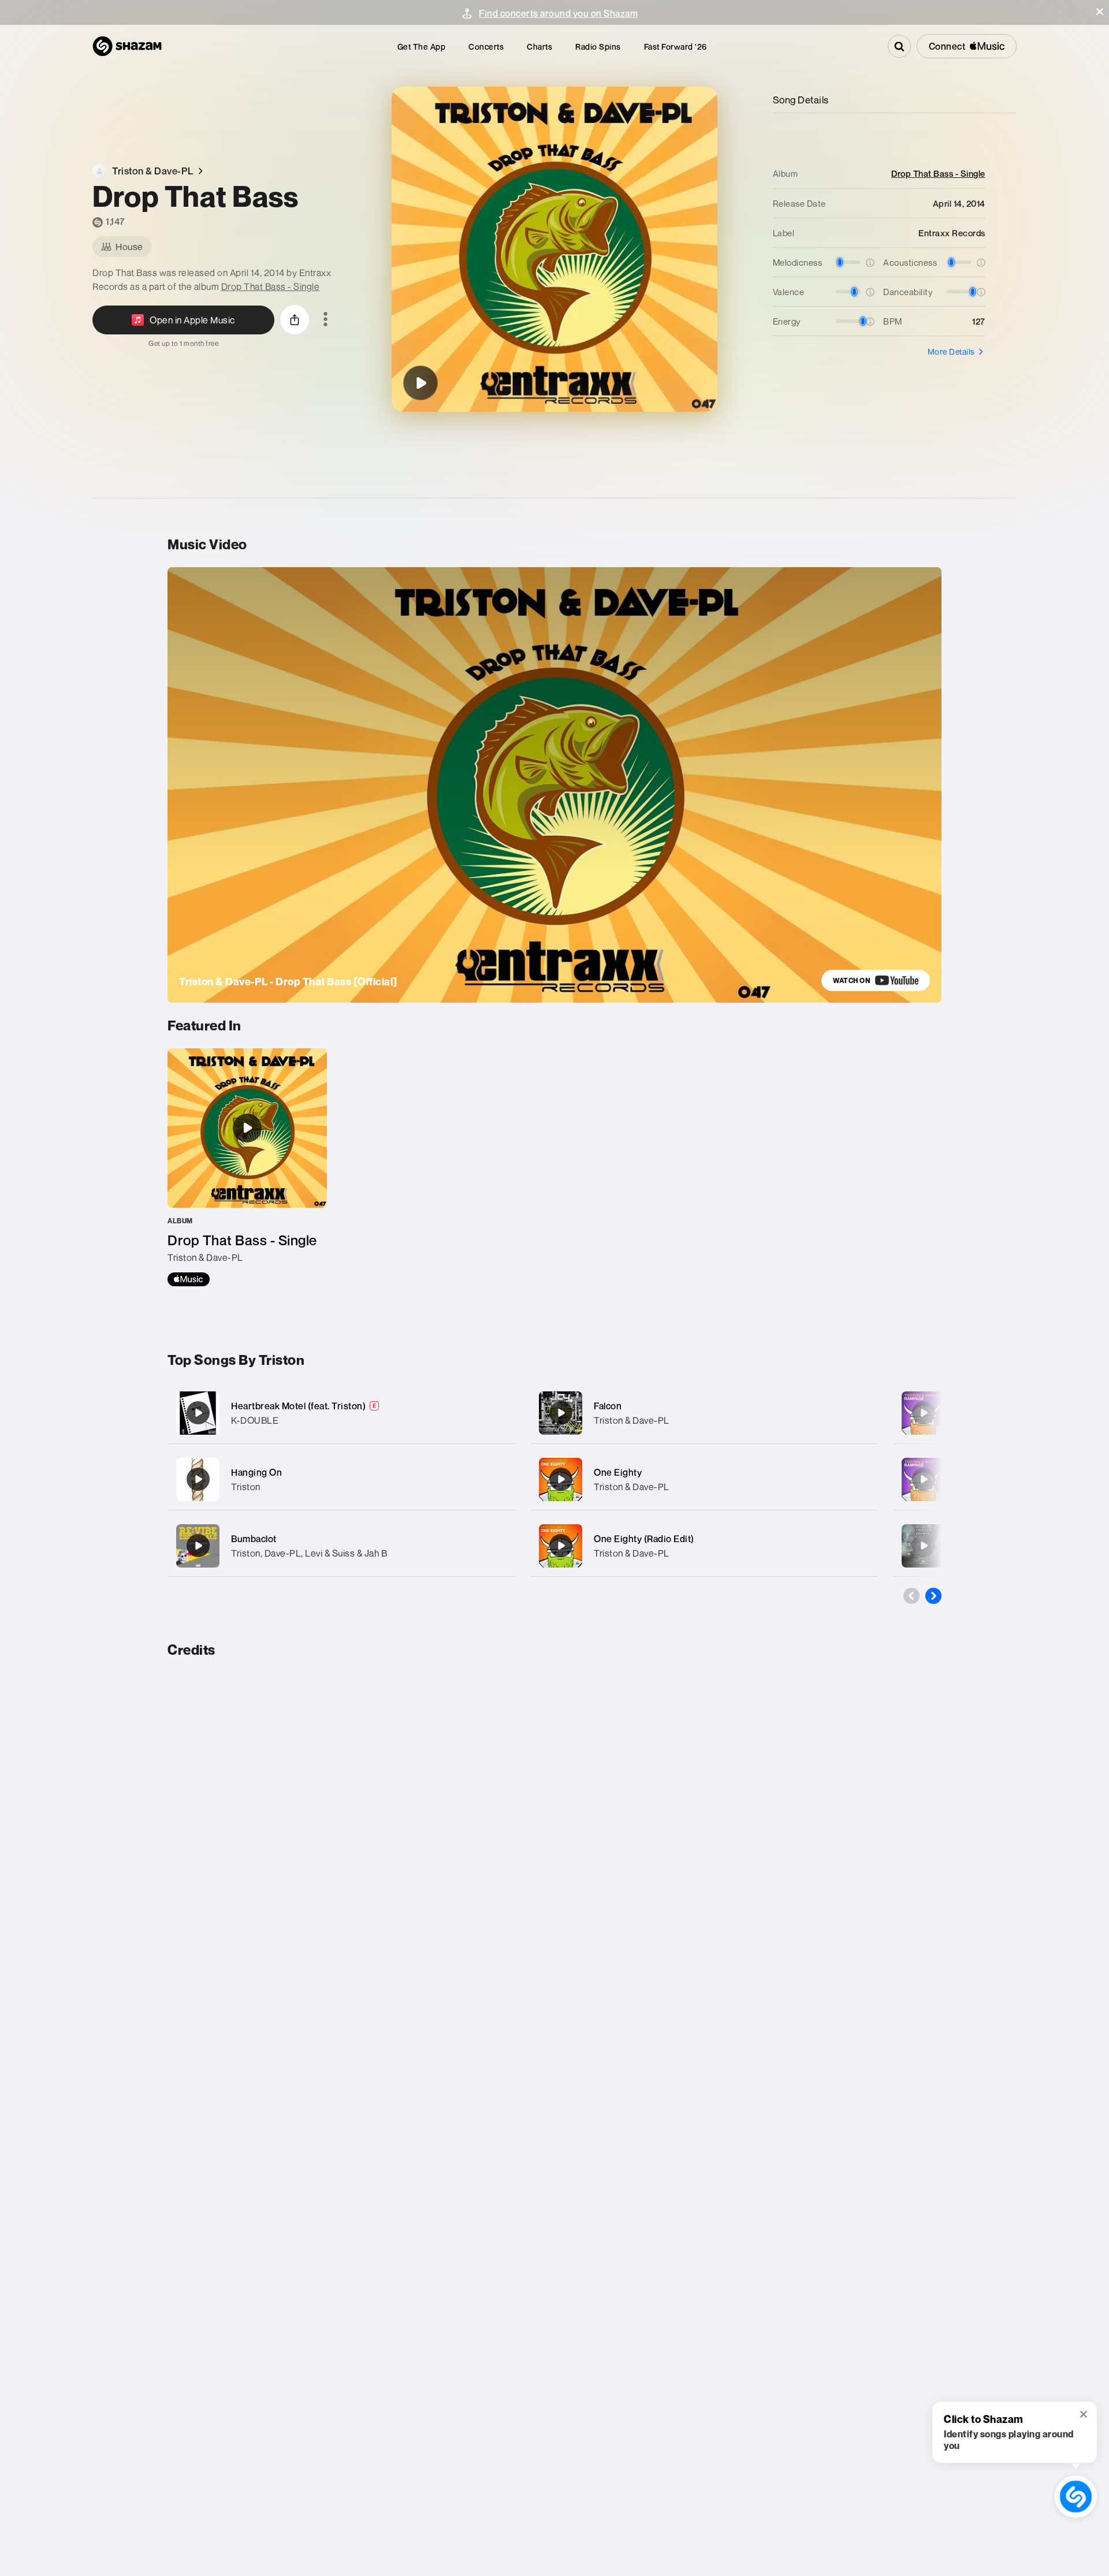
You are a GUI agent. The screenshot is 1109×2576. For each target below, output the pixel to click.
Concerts (486, 46)
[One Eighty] (704, 1479)
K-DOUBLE (255, 1420)
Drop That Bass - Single (271, 286)
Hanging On (256, 1472)
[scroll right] (933, 1596)
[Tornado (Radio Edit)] (924, 1546)
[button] (1100, 12)
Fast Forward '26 (676, 46)
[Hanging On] (342, 1479)
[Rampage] (924, 1413)
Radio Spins (598, 46)
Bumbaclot (254, 1539)
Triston (246, 1487)
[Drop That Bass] (420, 383)
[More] (495, 1413)
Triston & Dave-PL (632, 1420)
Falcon (608, 1406)
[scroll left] (911, 1596)
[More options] (325, 320)
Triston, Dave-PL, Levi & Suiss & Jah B (309, 1553)
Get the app (422, 46)
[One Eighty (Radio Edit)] (704, 1546)
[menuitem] (422, 46)
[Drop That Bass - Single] (247, 1167)
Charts (539, 46)
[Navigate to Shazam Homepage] (127, 46)
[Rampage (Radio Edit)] (924, 1479)
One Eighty (618, 1472)
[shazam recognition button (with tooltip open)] (1076, 2497)
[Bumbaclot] (342, 1546)
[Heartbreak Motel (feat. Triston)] (342, 1413)
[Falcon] (704, 1413)
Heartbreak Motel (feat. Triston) (298, 1406)
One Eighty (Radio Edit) (644, 1539)
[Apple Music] (189, 1279)
